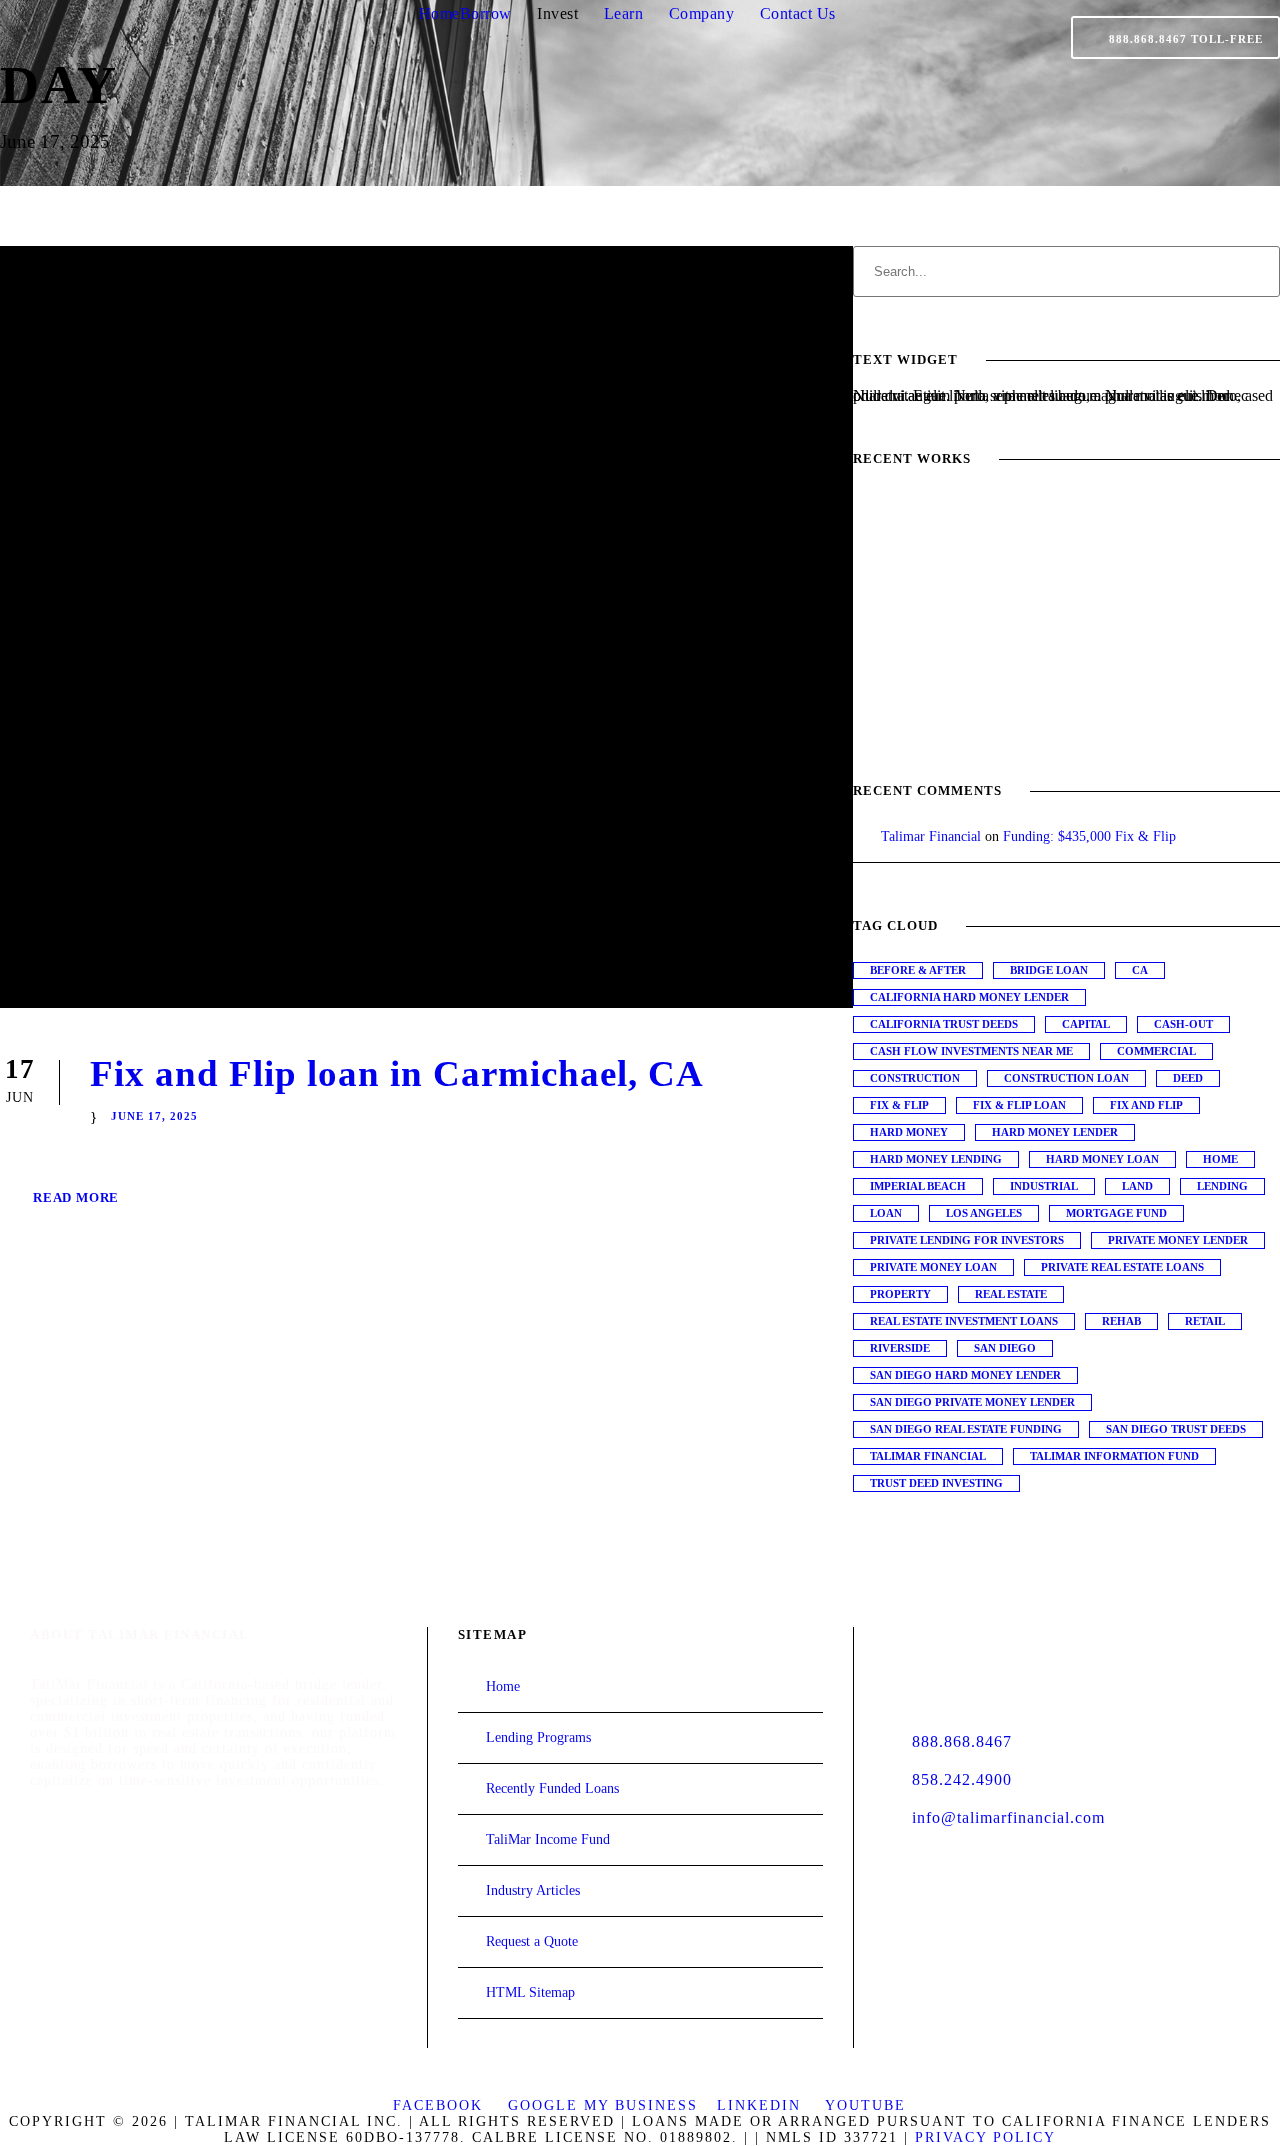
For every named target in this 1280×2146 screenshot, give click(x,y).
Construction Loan (1066, 1078)
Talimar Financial (931, 836)
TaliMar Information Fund (1114, 1456)
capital (1086, 1024)
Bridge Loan (1049, 970)
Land (1137, 1186)
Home (439, 13)
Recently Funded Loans (552, 1788)
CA (1140, 970)
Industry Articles (533, 1890)
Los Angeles (984, 1213)
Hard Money (909, 1132)
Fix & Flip (899, 1105)
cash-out (1183, 1024)
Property (900, 1294)
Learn (624, 13)
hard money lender (1055, 1132)
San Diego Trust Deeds (1176, 1429)
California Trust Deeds (944, 1024)
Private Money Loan (933, 1267)
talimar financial (928, 1456)
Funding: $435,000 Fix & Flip (1089, 836)
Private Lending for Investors (967, 1240)
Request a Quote (532, 1941)
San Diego (1005, 1348)
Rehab (1121, 1321)
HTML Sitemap (530, 1992)
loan (886, 1213)
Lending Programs (538, 1737)
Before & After (918, 970)
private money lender (1178, 1240)
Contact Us (798, 13)
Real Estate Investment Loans (964, 1321)
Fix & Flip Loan (1019, 1105)
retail (1205, 1321)
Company (702, 13)
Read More (76, 1197)
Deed (1188, 1078)
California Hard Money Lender (969, 997)
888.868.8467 (962, 1741)
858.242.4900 (962, 1779)
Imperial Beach (918, 1186)
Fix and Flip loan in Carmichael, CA (397, 1073)
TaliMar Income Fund (548, 1839)
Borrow (486, 13)
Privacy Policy (985, 2137)
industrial (1044, 1186)
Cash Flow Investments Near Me (971, 1051)
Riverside (900, 1348)
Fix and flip (1146, 1105)
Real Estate (1011, 1294)
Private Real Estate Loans (1122, 1267)
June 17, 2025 (154, 1116)
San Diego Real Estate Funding (966, 1429)
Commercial (1156, 1051)
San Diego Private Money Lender (972, 1402)
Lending (1222, 1186)
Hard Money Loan (1102, 1159)
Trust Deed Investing (936, 1483)
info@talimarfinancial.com (1008, 1817)
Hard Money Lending (936, 1159)
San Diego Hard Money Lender (965, 1375)
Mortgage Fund (1116, 1213)
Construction (915, 1078)
